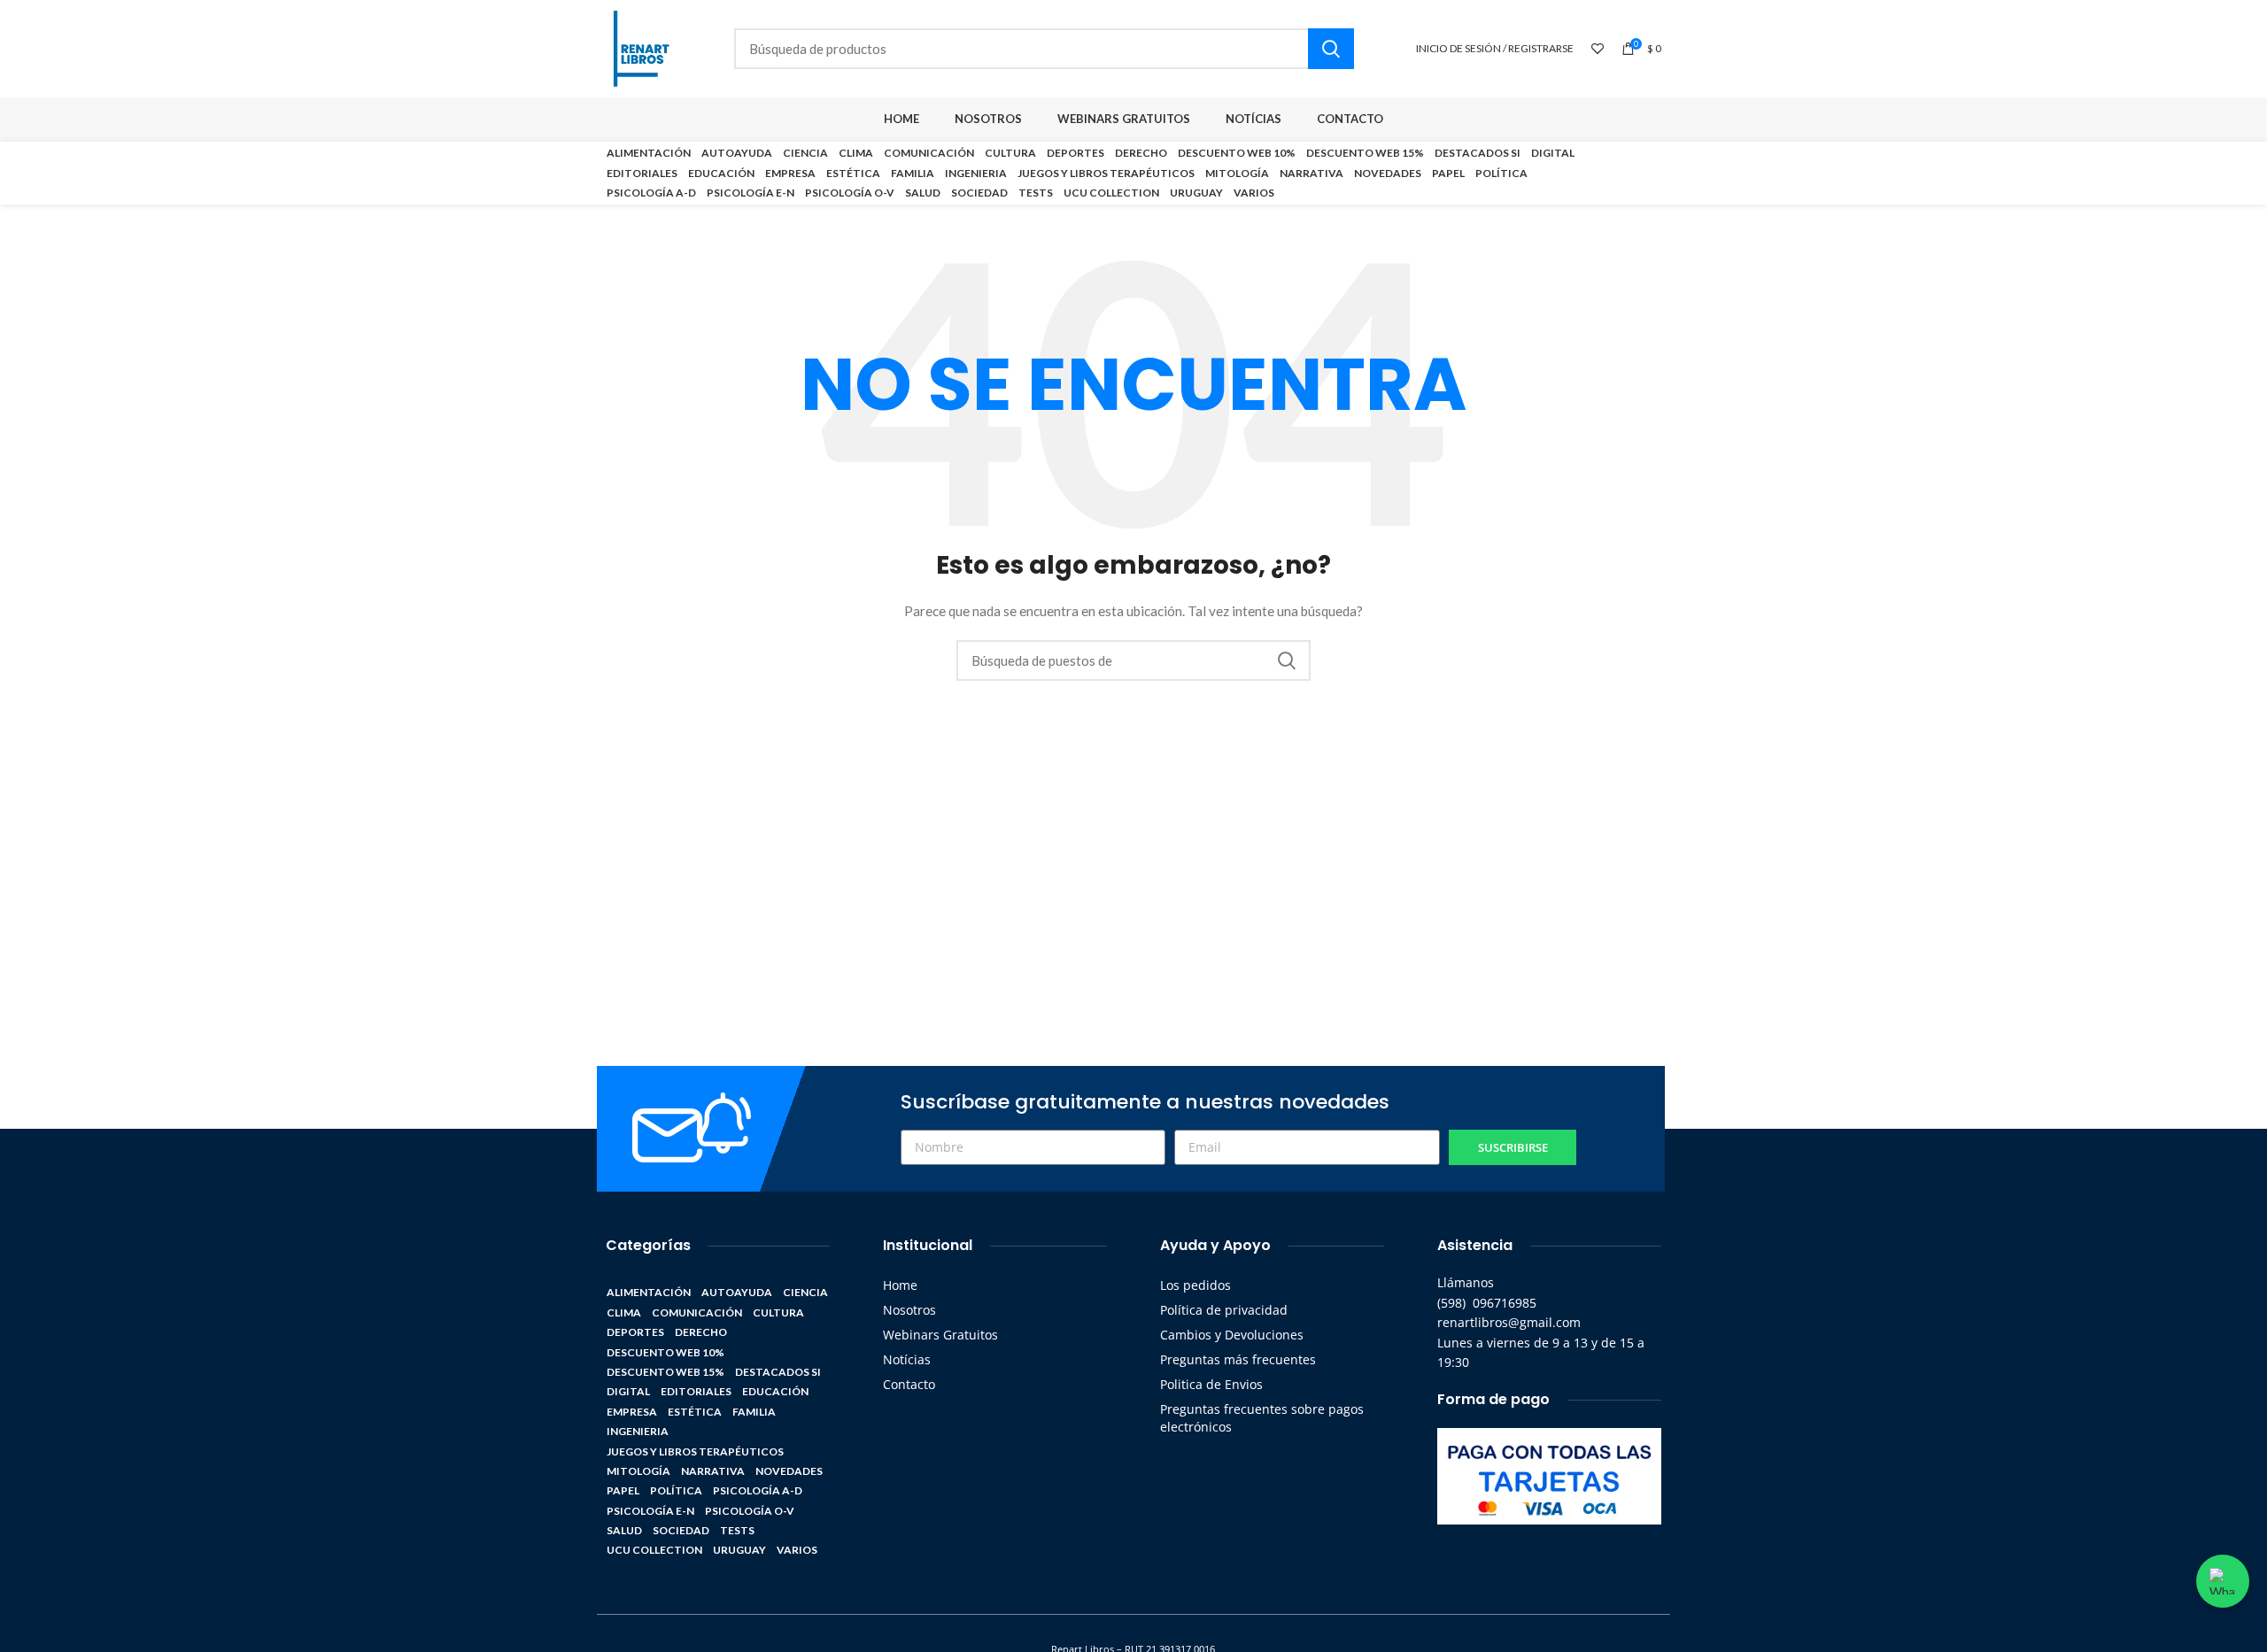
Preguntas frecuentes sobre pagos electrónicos (1262, 1418)
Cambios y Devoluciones (1232, 1335)
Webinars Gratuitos (940, 1335)
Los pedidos (1195, 1285)
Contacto (909, 1384)
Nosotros (909, 1310)
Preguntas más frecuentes (1238, 1359)
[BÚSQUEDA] (1331, 49)
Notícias (907, 1359)
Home (900, 1285)
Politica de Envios (1211, 1384)
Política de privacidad (1224, 1310)
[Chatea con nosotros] (2223, 1581)
